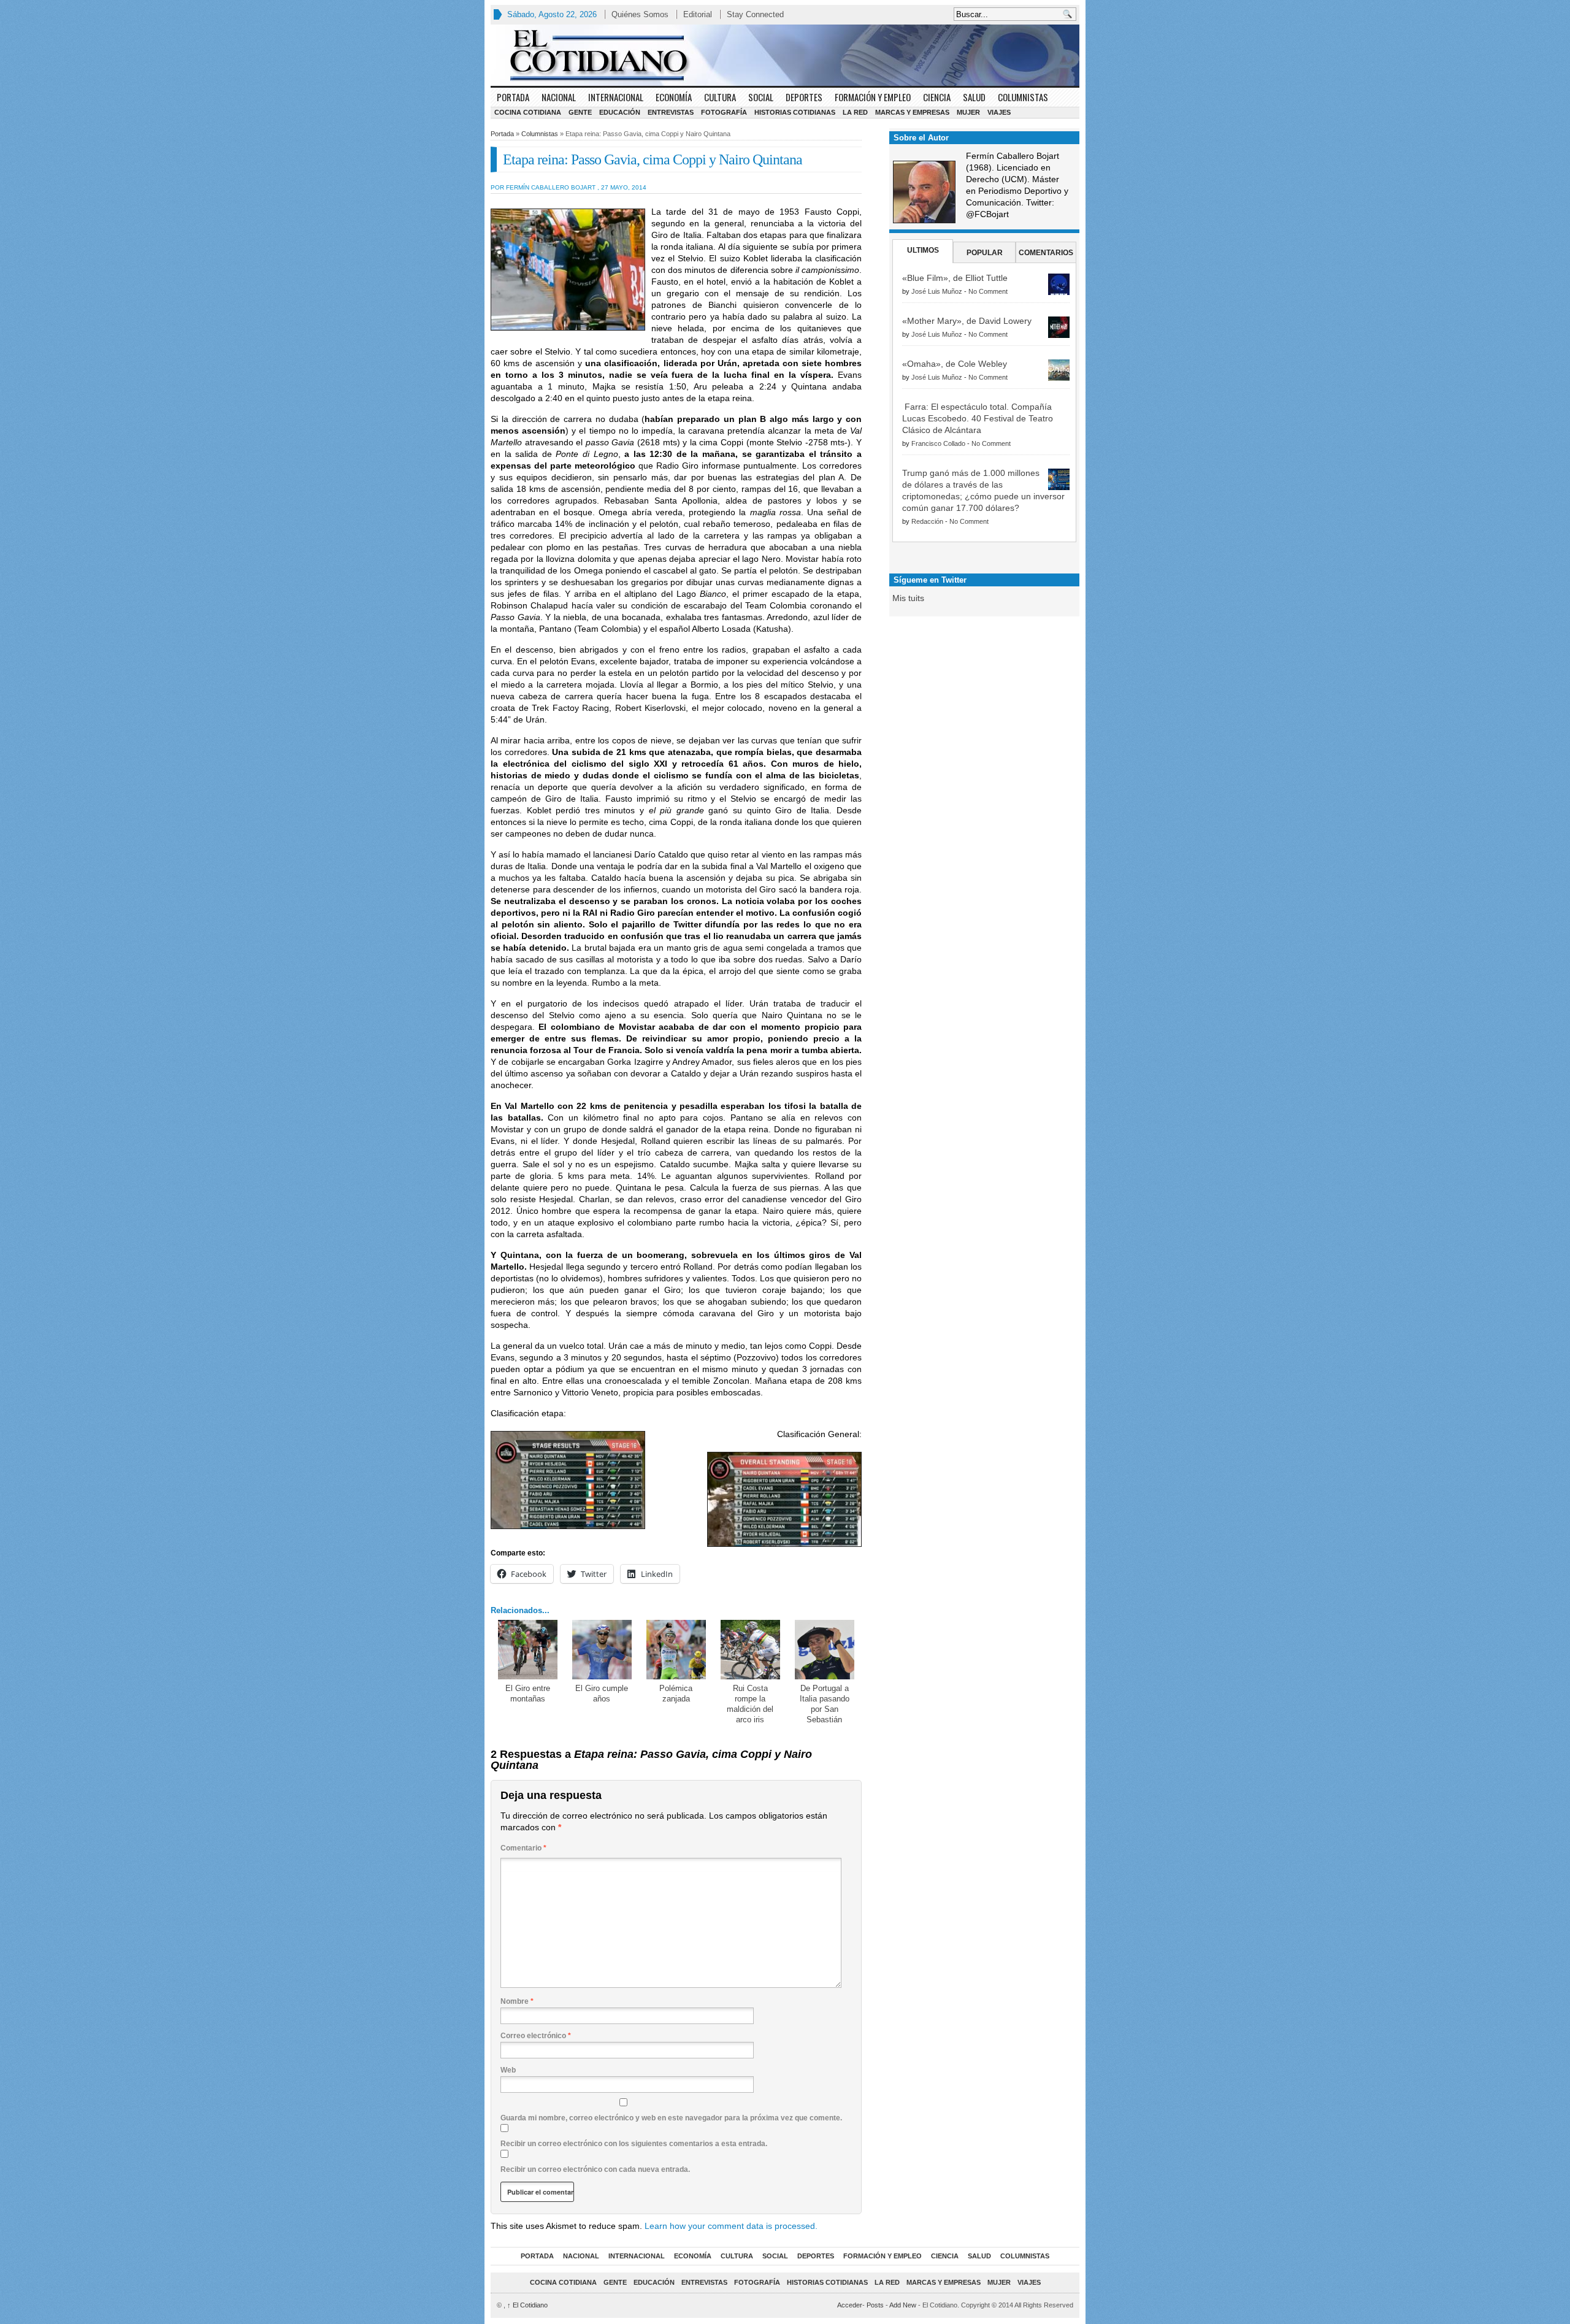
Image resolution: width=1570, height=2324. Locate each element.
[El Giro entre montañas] (528, 1650)
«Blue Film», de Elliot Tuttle (955, 278)
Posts (875, 2305)
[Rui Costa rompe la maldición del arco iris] (750, 1650)
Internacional (616, 97)
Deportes (804, 97)
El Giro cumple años (602, 1693)
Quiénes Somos (640, 14)
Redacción (927, 521)
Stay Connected (755, 14)
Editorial (698, 14)
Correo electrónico (536, 2036)
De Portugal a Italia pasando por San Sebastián (825, 1704)
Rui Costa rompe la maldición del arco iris (750, 1704)
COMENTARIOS (1046, 253)
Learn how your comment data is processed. (731, 2226)
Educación (620, 112)
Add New (903, 2305)
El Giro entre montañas (528, 1693)
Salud (974, 97)
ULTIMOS (923, 250)
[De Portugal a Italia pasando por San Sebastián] (825, 1650)
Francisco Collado (938, 443)
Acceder (850, 2305)
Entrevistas (671, 112)
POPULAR (985, 253)
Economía (674, 97)
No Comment (988, 291)
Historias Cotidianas (795, 112)
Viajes (999, 112)
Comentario (523, 1848)
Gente (580, 112)
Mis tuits (908, 598)
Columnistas (1023, 97)
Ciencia (937, 97)
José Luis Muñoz (937, 291)
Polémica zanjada (676, 1693)
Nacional (559, 97)
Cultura (720, 97)
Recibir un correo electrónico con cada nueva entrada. (595, 2169)
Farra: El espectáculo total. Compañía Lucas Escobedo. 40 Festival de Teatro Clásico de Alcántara (978, 418)
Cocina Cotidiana (528, 112)
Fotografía (724, 112)
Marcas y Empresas (912, 112)
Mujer (968, 112)
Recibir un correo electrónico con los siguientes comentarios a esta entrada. (634, 2144)
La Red (855, 112)
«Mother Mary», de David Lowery (967, 321)
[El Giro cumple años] (602, 1650)
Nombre (517, 2001)
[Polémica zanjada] (676, 1650)
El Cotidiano (527, 2305)
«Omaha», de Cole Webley (955, 364)
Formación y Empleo (873, 97)
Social (761, 97)
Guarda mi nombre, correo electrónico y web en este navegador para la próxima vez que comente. (671, 2118)
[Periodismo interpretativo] (785, 55)
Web (508, 2070)
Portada (513, 97)
